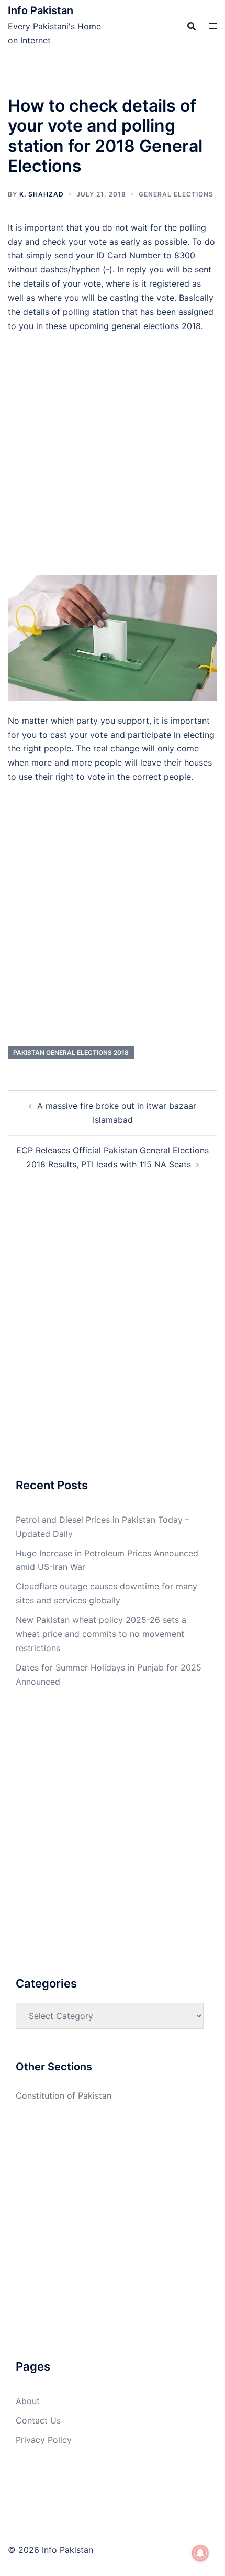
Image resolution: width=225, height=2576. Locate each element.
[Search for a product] (192, 26)
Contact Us (38, 2420)
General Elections (176, 194)
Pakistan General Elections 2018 (71, 1052)
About (28, 2401)
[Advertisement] (113, 459)
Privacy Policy (44, 2440)
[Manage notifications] (200, 2553)
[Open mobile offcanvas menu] (213, 26)
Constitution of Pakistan (64, 2095)
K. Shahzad (42, 194)
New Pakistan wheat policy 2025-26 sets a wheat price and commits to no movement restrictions (101, 1634)
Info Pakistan (41, 10)
